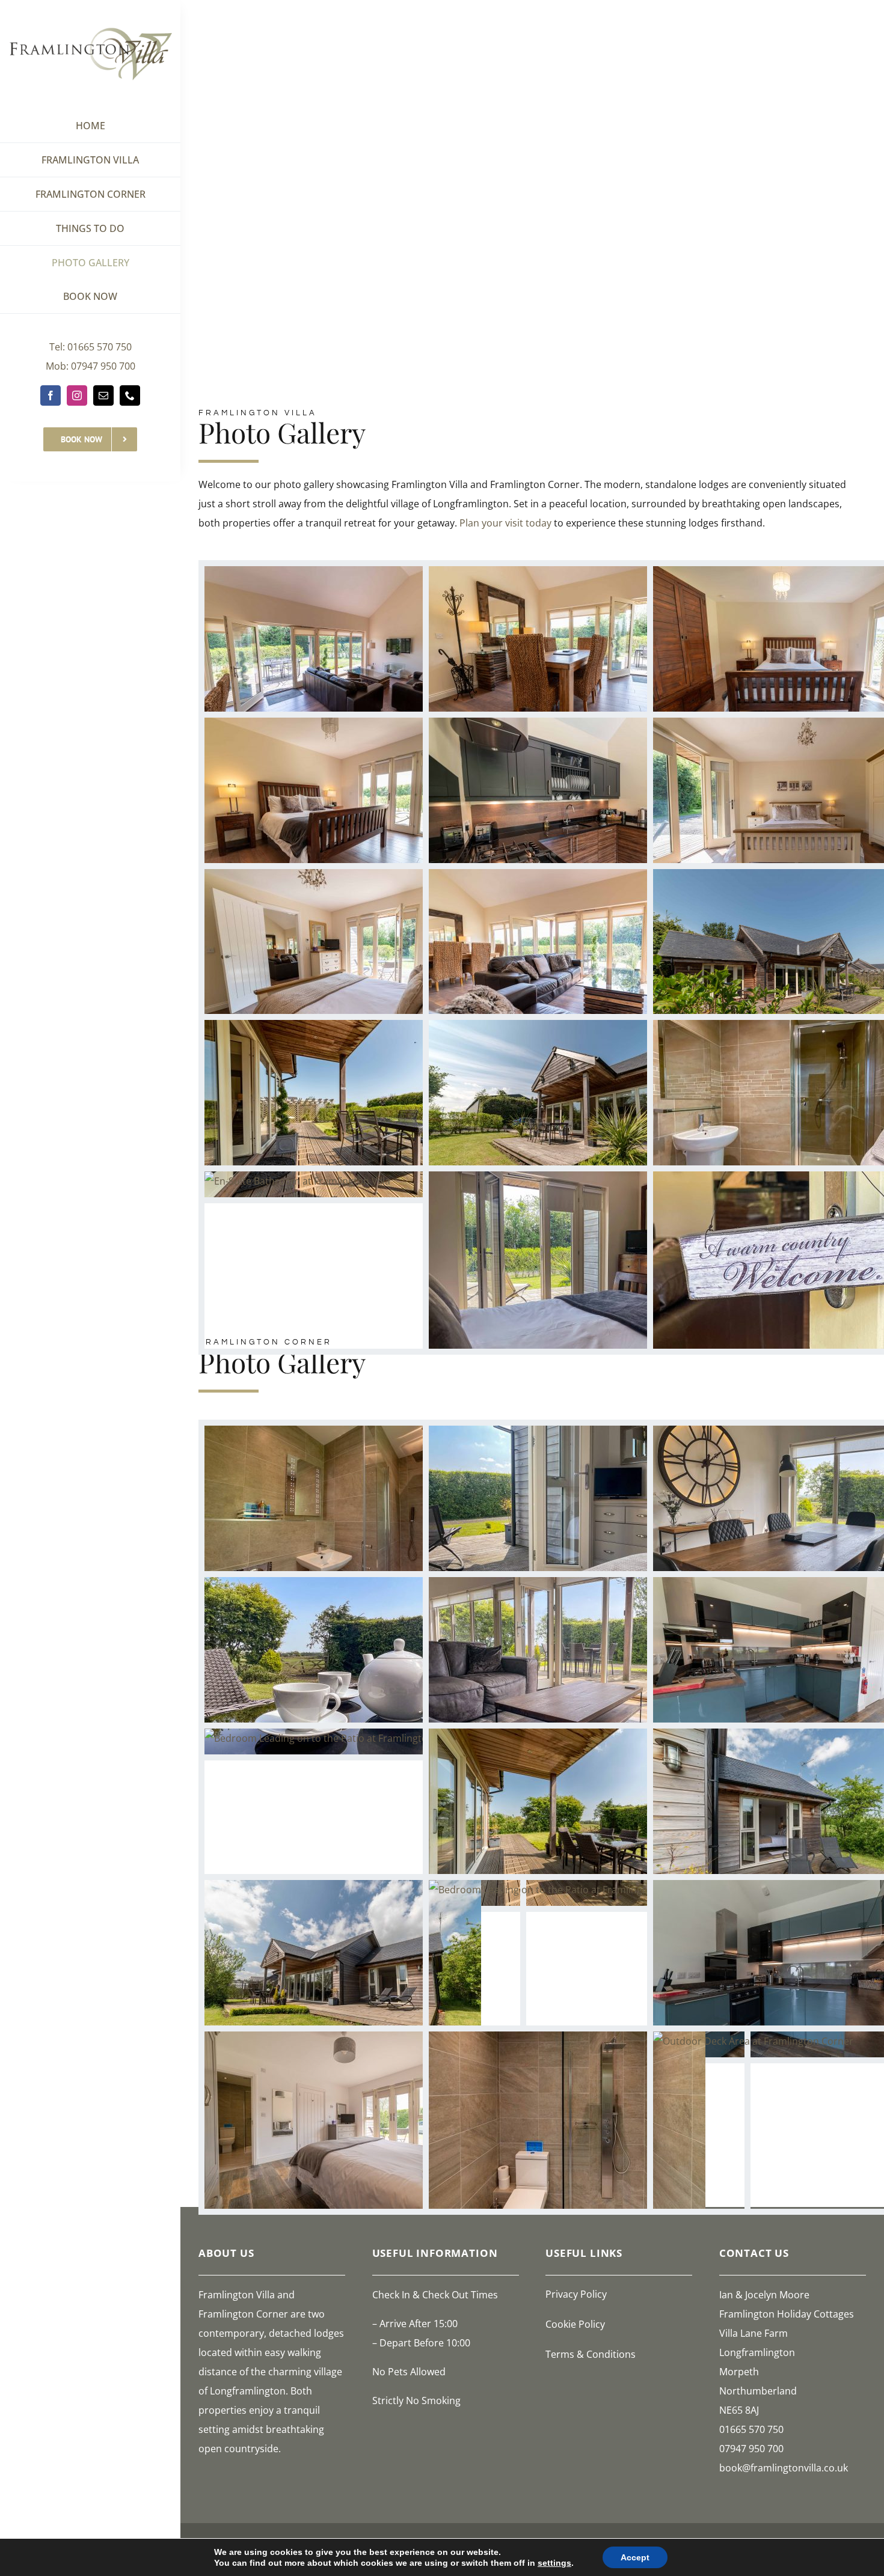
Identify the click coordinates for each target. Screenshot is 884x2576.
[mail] (103, 395)
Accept (635, 2557)
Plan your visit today (505, 523)
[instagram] (77, 395)
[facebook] (51, 395)
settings (554, 2563)
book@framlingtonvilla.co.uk (784, 2468)
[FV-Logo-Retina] (91, 23)
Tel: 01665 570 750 (91, 347)
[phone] (130, 395)
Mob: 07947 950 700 (91, 366)
